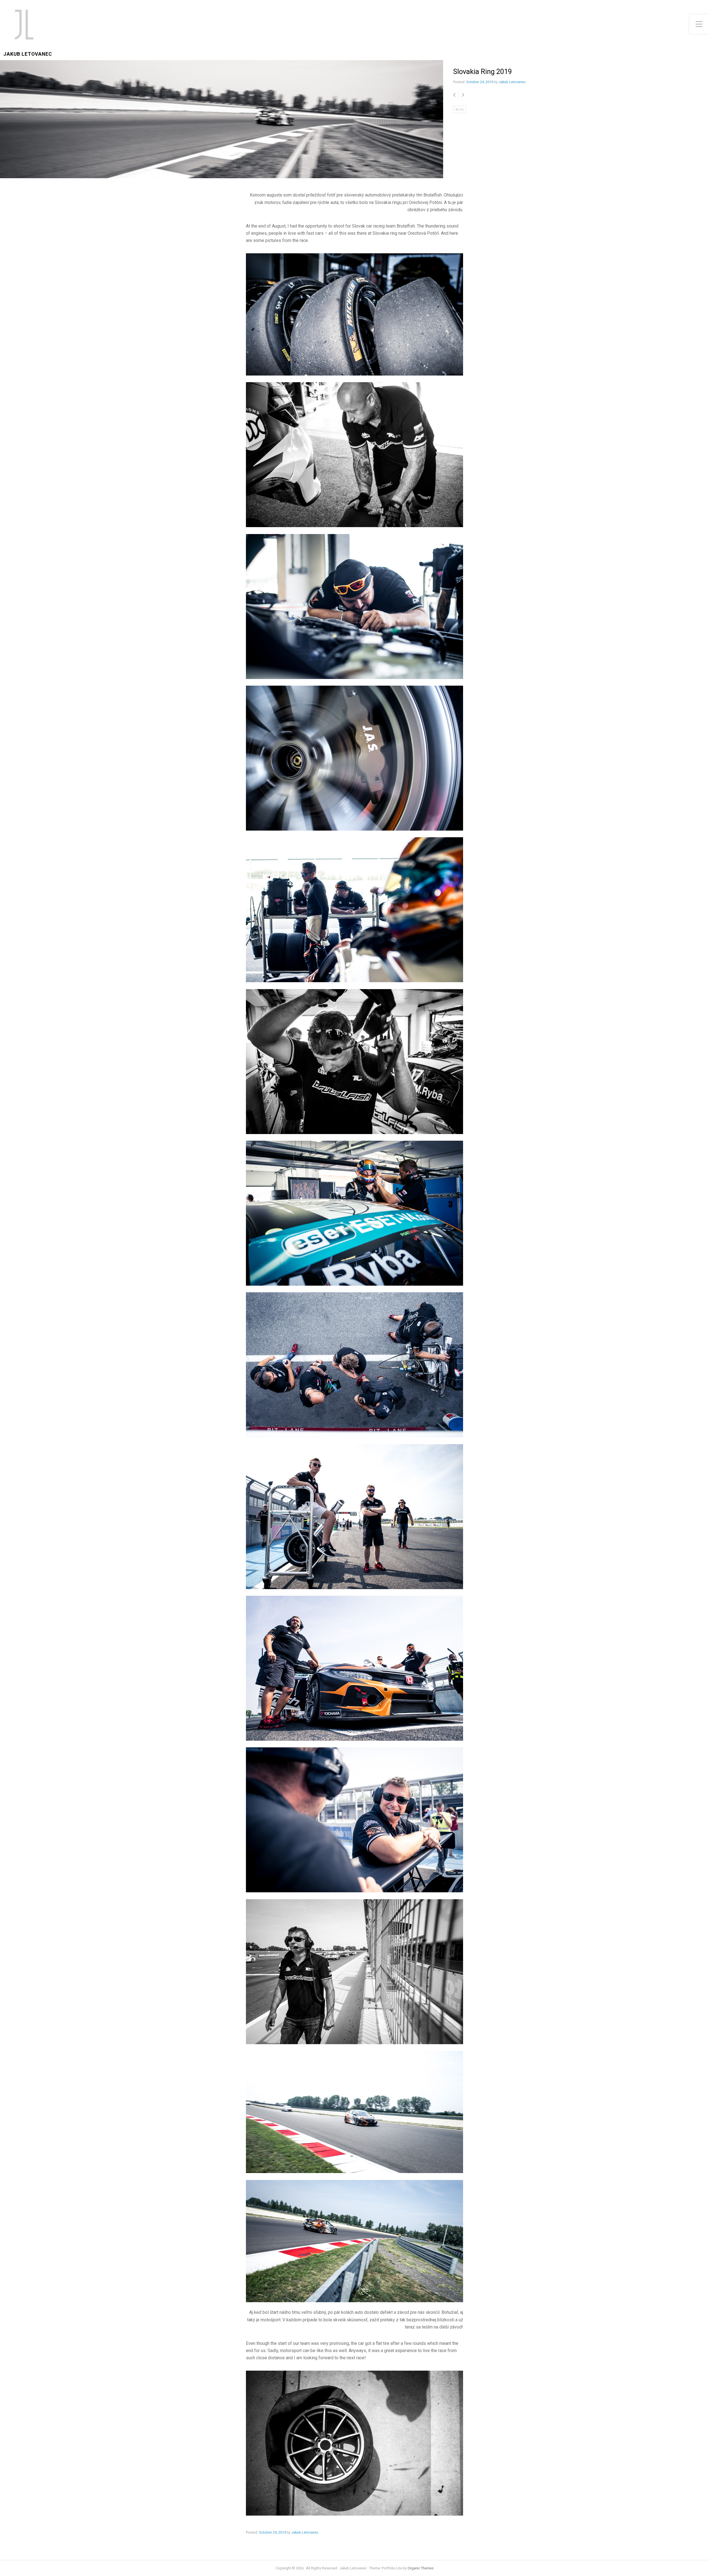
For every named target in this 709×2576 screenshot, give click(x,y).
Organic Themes (421, 2568)
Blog (460, 110)
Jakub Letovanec (28, 54)
